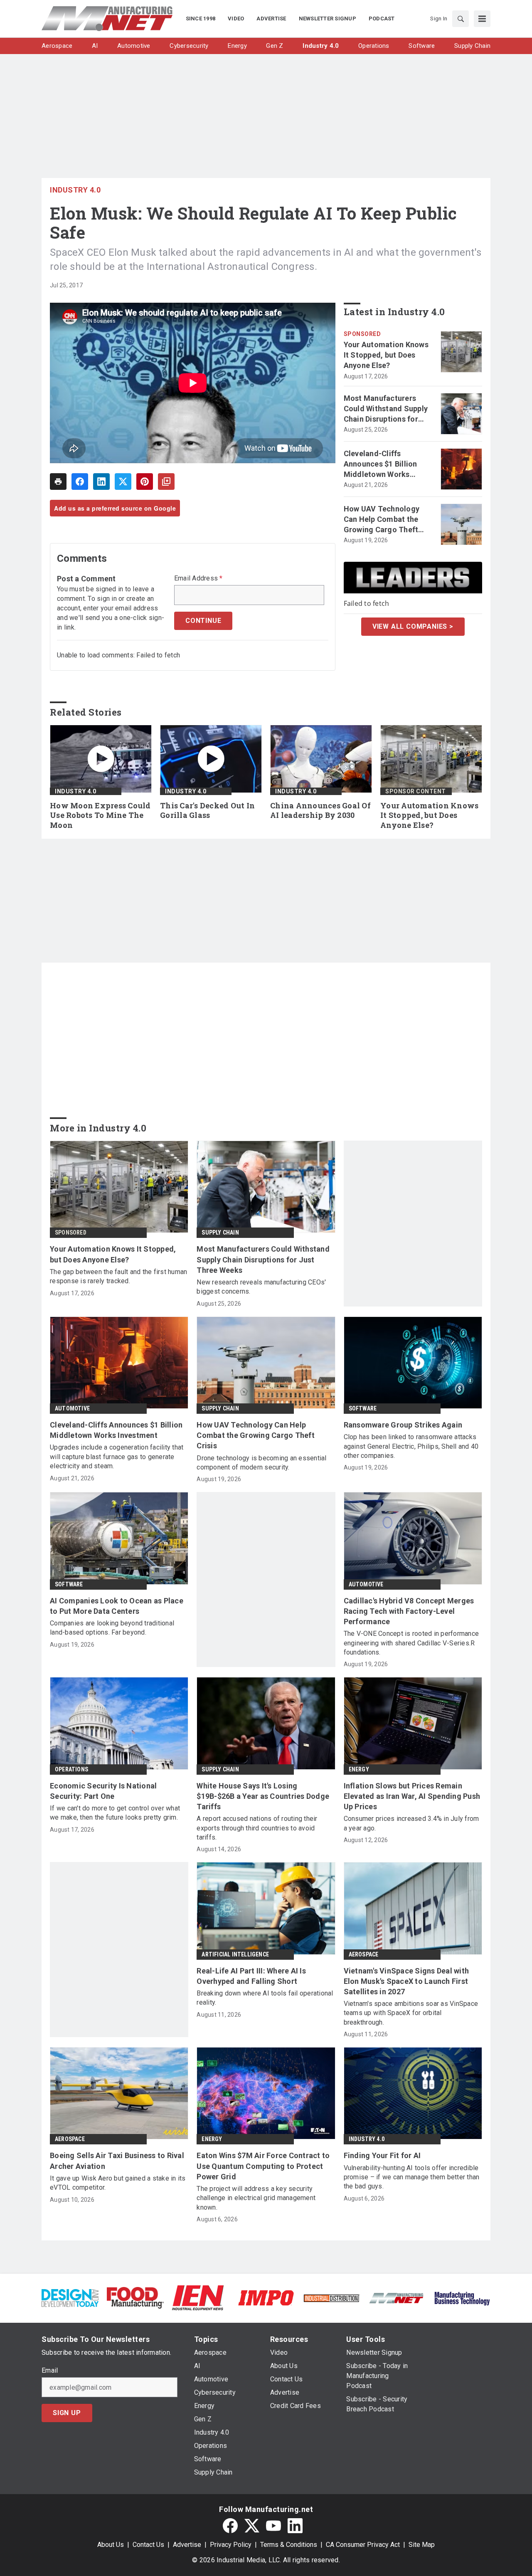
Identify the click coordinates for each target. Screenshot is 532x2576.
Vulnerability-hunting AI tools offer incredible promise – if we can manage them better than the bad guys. (412, 2177)
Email (50, 2371)
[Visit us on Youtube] (273, 2526)
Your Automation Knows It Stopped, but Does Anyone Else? (386, 355)
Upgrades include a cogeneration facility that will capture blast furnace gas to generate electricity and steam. (117, 1457)
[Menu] (482, 19)
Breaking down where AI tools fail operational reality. (265, 1998)
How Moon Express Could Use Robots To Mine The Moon (100, 816)
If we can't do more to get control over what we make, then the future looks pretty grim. (115, 1813)
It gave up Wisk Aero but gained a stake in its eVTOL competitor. (118, 2183)
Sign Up (67, 2413)
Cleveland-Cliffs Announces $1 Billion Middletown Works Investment (381, 464)
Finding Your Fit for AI (382, 2155)
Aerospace (364, 1954)
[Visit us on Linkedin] (295, 2526)
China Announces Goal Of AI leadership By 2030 (320, 811)
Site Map (422, 2545)
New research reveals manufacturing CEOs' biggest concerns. (261, 1287)
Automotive (72, 1408)
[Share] (80, 482)
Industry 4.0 (75, 190)
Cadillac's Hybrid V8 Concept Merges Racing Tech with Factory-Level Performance (409, 1611)
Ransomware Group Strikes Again (403, 1425)
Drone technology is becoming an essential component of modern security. (261, 1463)
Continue (203, 621)
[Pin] (145, 482)
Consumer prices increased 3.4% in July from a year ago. (411, 1823)
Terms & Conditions (289, 2545)
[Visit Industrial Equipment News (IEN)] (198, 2297)
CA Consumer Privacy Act (363, 2545)
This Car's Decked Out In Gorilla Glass (207, 811)
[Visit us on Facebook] (230, 2526)
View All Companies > (413, 626)
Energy (359, 1769)
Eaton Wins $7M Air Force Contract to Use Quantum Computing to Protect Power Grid (263, 2166)
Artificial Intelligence (235, 1954)
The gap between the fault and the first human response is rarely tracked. (118, 1276)
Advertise (187, 2545)
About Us (111, 2545)
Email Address (198, 578)
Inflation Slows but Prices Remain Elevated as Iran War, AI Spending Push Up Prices (412, 1796)
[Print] (58, 482)
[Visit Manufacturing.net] (397, 2298)
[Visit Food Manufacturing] (135, 2297)
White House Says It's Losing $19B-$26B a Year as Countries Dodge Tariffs (263, 1796)
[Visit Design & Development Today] (70, 2297)
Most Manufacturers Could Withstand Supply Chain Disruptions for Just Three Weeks (386, 409)
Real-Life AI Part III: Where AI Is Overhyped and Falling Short (251, 1976)
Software (363, 1408)
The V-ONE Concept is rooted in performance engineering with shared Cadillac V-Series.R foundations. (411, 1643)
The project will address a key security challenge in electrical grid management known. (256, 2198)
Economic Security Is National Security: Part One (103, 1791)
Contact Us (148, 2545)
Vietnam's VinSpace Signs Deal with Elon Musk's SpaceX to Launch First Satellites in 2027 (406, 1981)
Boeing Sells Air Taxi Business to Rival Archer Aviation (117, 2161)
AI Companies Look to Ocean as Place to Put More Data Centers (117, 1606)
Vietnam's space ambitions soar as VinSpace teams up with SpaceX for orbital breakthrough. (411, 2013)
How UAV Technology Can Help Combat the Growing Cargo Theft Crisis (382, 520)
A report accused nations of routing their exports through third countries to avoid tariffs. (257, 1828)
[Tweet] (123, 482)
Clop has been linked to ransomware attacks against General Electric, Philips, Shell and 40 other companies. (411, 1446)
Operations (71, 1769)
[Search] (461, 19)
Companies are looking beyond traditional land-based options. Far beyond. (112, 1628)
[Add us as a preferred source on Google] (166, 482)
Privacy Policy (231, 2545)
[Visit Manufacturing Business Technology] (462, 2297)
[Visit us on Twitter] (252, 2526)
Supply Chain (220, 1232)
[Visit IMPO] (266, 2297)
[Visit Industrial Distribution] (331, 2298)
